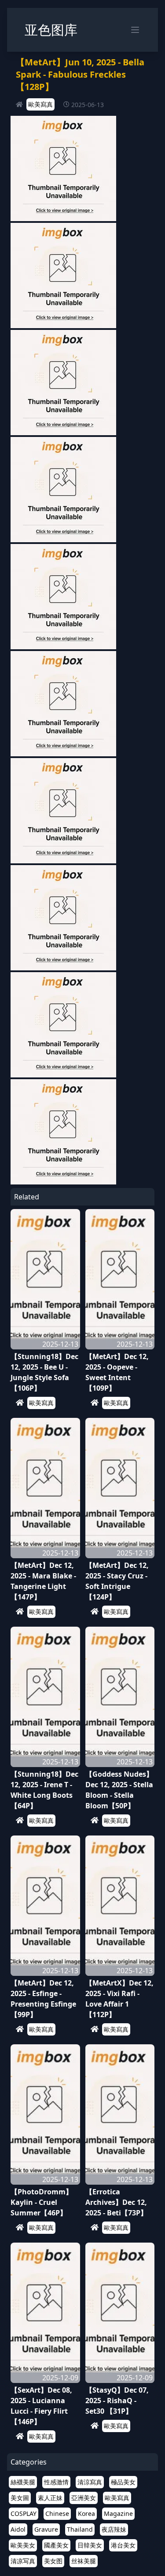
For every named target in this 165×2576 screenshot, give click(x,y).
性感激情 (56, 2482)
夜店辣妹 (114, 2529)
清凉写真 (23, 2561)
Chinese (57, 2513)
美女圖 (20, 2498)
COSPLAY (24, 2513)
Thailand (80, 2529)
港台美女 (123, 2545)
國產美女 (56, 2545)
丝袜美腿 (84, 2561)
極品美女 (123, 2482)
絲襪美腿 (23, 2482)
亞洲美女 (84, 2498)
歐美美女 (23, 2545)
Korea (86, 2513)
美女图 (53, 2561)
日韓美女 (90, 2545)
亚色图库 (51, 30)
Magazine (118, 2513)
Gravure (46, 2529)
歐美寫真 (40, 104)
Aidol (18, 2529)
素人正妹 (50, 2498)
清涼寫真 (90, 2482)
